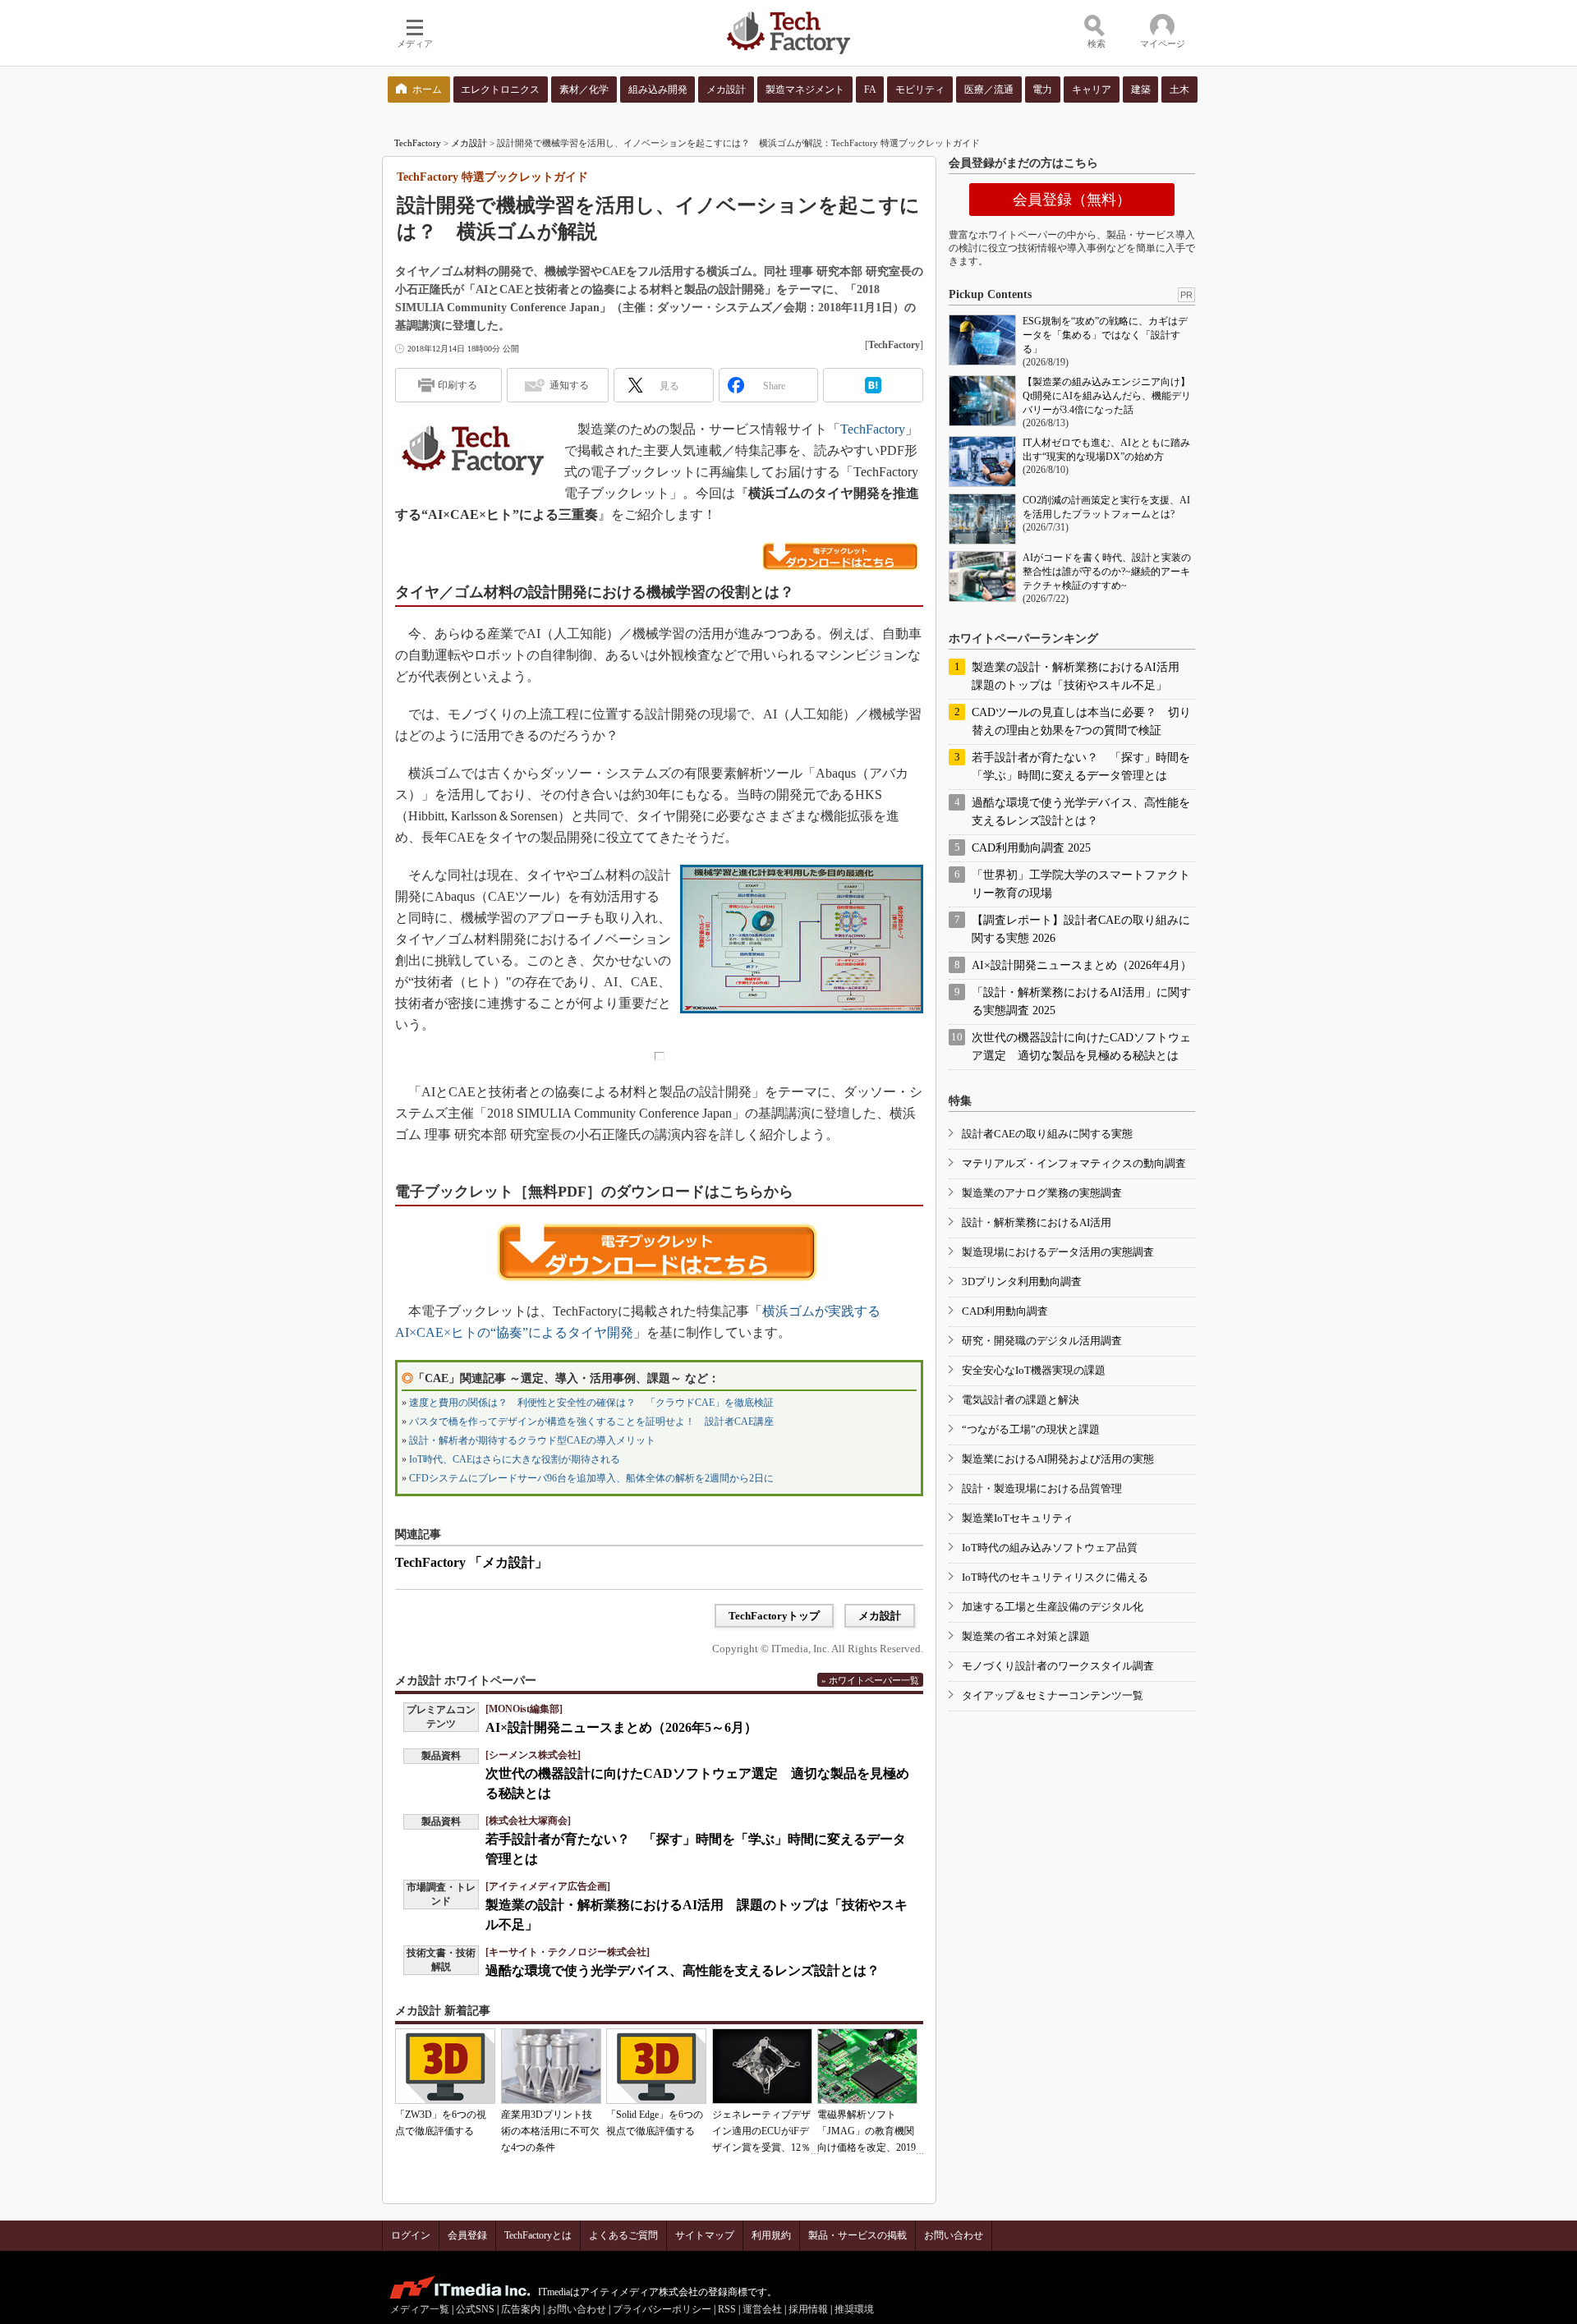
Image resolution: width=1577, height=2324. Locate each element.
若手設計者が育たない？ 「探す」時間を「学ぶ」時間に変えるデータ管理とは (1081, 767)
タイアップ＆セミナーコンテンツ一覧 (1053, 1695)
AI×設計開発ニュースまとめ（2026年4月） (1082, 965)
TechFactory (418, 143)
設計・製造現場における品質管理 (1042, 1488)
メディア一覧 (420, 2309)
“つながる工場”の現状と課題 (1031, 1429)
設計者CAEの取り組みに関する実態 (1047, 1134)
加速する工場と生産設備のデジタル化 (1053, 1607)
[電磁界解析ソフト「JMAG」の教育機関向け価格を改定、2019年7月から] (867, 2066)
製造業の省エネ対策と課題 (1026, 1636)
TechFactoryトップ (774, 1616)
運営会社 (762, 2309)
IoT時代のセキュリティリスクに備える (1055, 1577)
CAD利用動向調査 (1005, 1311)
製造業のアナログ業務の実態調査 (1042, 1193)
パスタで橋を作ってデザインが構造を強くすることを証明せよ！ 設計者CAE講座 (591, 1421)
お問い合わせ (954, 2235)
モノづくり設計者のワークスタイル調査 (1058, 1666)
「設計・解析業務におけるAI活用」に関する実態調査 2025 (1081, 1001)
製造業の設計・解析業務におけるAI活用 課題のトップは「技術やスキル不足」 (1081, 676)
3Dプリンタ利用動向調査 (1022, 1281)
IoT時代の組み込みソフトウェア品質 (1050, 1548)
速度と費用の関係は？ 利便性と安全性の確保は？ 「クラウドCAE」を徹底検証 (591, 1403)
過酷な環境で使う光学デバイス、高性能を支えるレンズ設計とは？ (683, 1970)
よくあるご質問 (623, 2235)
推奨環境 (854, 2309)
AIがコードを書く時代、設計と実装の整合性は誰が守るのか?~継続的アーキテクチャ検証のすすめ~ (1107, 572)
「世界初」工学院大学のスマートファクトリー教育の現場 (1081, 884)
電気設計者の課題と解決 (1021, 1400)
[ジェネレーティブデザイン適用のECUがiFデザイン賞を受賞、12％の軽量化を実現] (762, 2066)
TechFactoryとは (538, 2235)
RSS (727, 2309)
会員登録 (467, 2235)
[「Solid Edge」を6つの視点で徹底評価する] (656, 2066)
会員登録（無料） (1072, 200)
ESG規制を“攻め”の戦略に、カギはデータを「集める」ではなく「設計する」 (1105, 335)
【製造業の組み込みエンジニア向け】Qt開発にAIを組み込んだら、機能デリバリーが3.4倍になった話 (1107, 396)
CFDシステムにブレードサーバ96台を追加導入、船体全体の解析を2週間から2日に (591, 1478)
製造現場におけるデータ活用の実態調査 (1058, 1252)
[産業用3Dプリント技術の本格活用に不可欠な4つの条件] (551, 2066)
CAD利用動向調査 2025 (1031, 848)
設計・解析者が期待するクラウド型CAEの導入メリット (532, 1440)
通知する (569, 385)
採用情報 (808, 2309)
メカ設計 (469, 143)
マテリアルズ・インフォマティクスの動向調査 (1074, 1163)
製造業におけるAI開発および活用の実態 (1058, 1459)
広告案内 (521, 2309)
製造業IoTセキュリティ (1018, 1518)
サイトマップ (705, 2235)
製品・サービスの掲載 (857, 2235)
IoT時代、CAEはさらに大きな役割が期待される (515, 1459)
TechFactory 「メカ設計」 (471, 1562)
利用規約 (771, 2235)
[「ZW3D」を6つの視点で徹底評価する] (445, 2066)
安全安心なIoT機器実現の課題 (1034, 1370)
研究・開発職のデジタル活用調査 (1042, 1341)
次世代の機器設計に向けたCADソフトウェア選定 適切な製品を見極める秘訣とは (1081, 1047)
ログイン (411, 2235)
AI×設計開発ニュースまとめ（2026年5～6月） (621, 1727)
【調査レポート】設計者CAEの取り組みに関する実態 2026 (1081, 929)
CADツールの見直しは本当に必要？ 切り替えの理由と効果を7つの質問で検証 (1081, 721)
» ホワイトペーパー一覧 (870, 1680)
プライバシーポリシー (662, 2309)
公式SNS (475, 2309)
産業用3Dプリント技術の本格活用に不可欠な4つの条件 (550, 2131)
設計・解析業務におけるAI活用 (1037, 1222)
